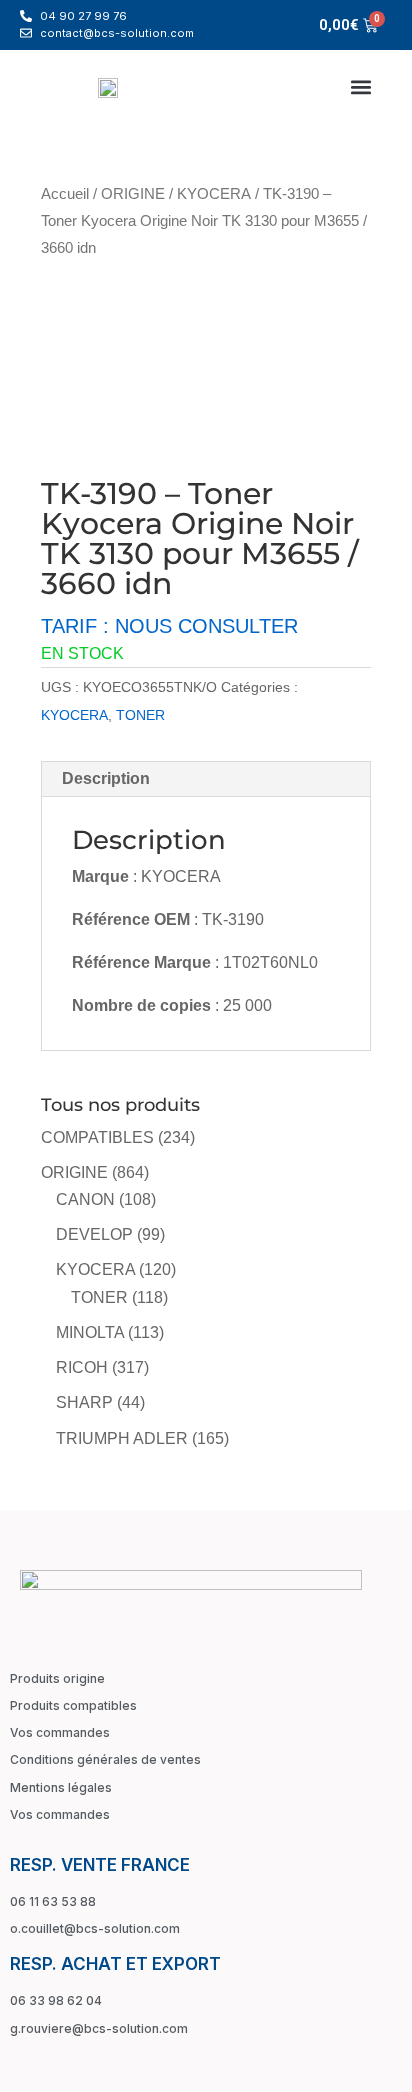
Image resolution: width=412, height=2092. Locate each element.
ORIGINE (133, 194)
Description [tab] (106, 778)
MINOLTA (90, 1332)
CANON (85, 1199)
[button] (360, 86)
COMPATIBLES (97, 1137)
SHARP (84, 1402)
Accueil (65, 194)
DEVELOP (94, 1234)
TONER (140, 715)
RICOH (82, 1367)
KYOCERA (214, 194)
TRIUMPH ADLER (122, 1438)
